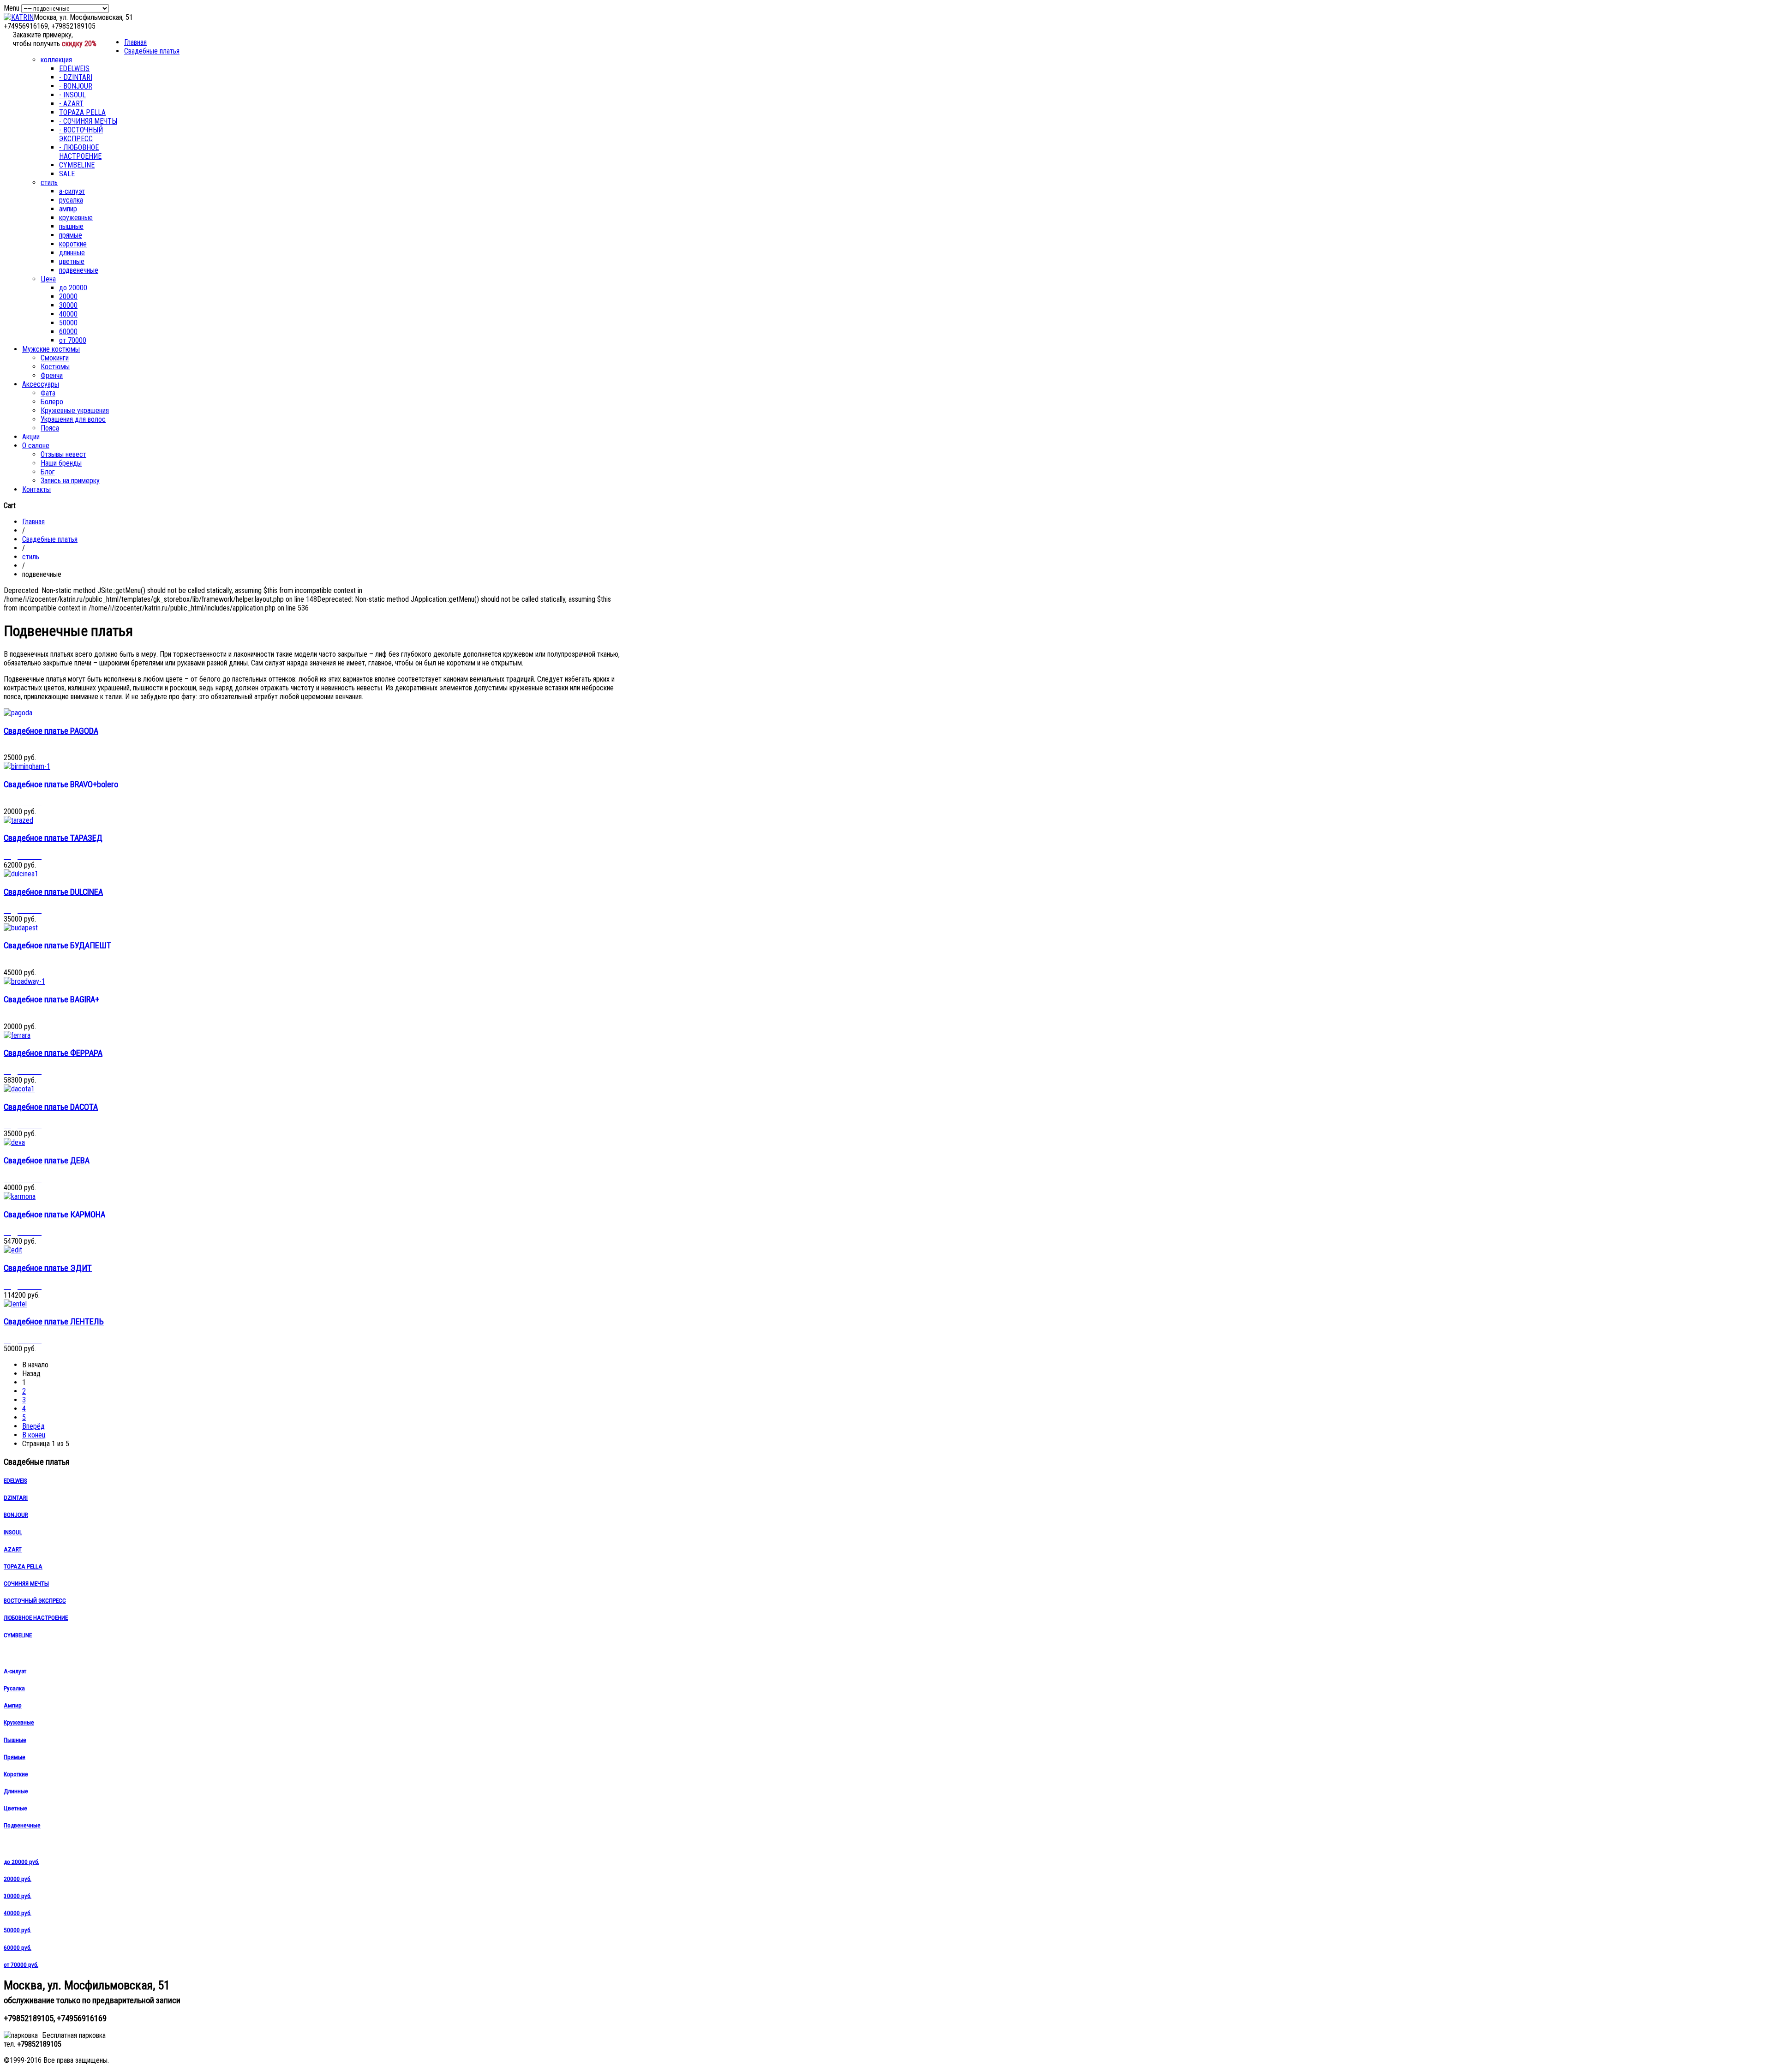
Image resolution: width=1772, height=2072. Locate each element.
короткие (73, 244)
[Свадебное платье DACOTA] (19, 1089)
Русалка (14, 1688)
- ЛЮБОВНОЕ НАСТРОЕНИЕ (80, 152)
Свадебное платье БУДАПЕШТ (57, 946)
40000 (68, 314)
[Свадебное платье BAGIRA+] (24, 981)
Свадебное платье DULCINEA (53, 892)
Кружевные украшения (75, 410)
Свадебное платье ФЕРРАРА (53, 1053)
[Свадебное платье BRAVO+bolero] (27, 766)
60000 (68, 332)
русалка (71, 200)
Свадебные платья (152, 51)
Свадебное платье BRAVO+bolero (61, 784)
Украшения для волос (73, 419)
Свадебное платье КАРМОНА (54, 1215)
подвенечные (79, 270)
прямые (71, 235)
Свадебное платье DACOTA (51, 1107)
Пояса (50, 428)
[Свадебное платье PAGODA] (18, 713)
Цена (48, 279)
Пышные (15, 1740)
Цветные (15, 1808)
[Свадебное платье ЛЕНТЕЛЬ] (15, 1304)
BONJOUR (16, 1515)
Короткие (16, 1774)
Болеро (52, 402)
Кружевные (19, 1722)
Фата (48, 393)
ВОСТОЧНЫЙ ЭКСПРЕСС (35, 1601)
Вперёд (33, 1426)
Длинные (16, 1791)
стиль (49, 183)
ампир (68, 209)
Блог (48, 472)
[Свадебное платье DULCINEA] (21, 874)
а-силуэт (72, 191)
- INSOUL (72, 95)
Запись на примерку (70, 481)
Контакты (36, 489)
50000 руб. (18, 1930)
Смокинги (55, 358)
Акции (31, 437)
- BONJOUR (76, 86)
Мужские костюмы (51, 349)
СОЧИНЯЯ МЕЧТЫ (26, 1584)
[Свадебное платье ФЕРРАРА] (17, 1035)
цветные (72, 261)
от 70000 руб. (21, 1965)
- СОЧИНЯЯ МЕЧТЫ (88, 121)
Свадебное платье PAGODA (51, 731)
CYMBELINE (77, 165)
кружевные (76, 218)
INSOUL (13, 1532)
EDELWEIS (74, 69)
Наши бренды (61, 463)
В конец (34, 1435)
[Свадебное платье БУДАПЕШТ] (21, 928)
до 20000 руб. (21, 1862)
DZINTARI (16, 1498)
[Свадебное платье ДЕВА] (14, 1142)
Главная (135, 42)
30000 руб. (18, 1896)
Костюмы (55, 367)
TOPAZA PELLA (82, 112)
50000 (68, 323)
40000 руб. (18, 1913)
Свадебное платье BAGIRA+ (51, 1000)
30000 (68, 305)
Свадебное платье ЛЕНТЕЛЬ (54, 1322)
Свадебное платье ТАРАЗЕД (53, 838)
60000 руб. (18, 1948)
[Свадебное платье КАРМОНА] (20, 1196)
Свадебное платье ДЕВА (47, 1161)
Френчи (52, 375)
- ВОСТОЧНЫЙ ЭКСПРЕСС (81, 134)
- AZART (71, 104)
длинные (72, 253)
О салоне (36, 446)
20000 (68, 296)
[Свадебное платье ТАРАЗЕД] (18, 820)
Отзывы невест (63, 454)
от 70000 (73, 340)
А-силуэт (15, 1671)
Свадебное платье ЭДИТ (48, 1268)
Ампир (13, 1705)
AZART (13, 1549)
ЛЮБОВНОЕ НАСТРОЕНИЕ (36, 1618)
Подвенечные (22, 1825)
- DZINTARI (76, 77)
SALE (67, 174)
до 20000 (73, 288)
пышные (71, 226)
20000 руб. (18, 1879)
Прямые (15, 1757)
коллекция (56, 60)
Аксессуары (41, 384)
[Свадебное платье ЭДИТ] (13, 1250)
